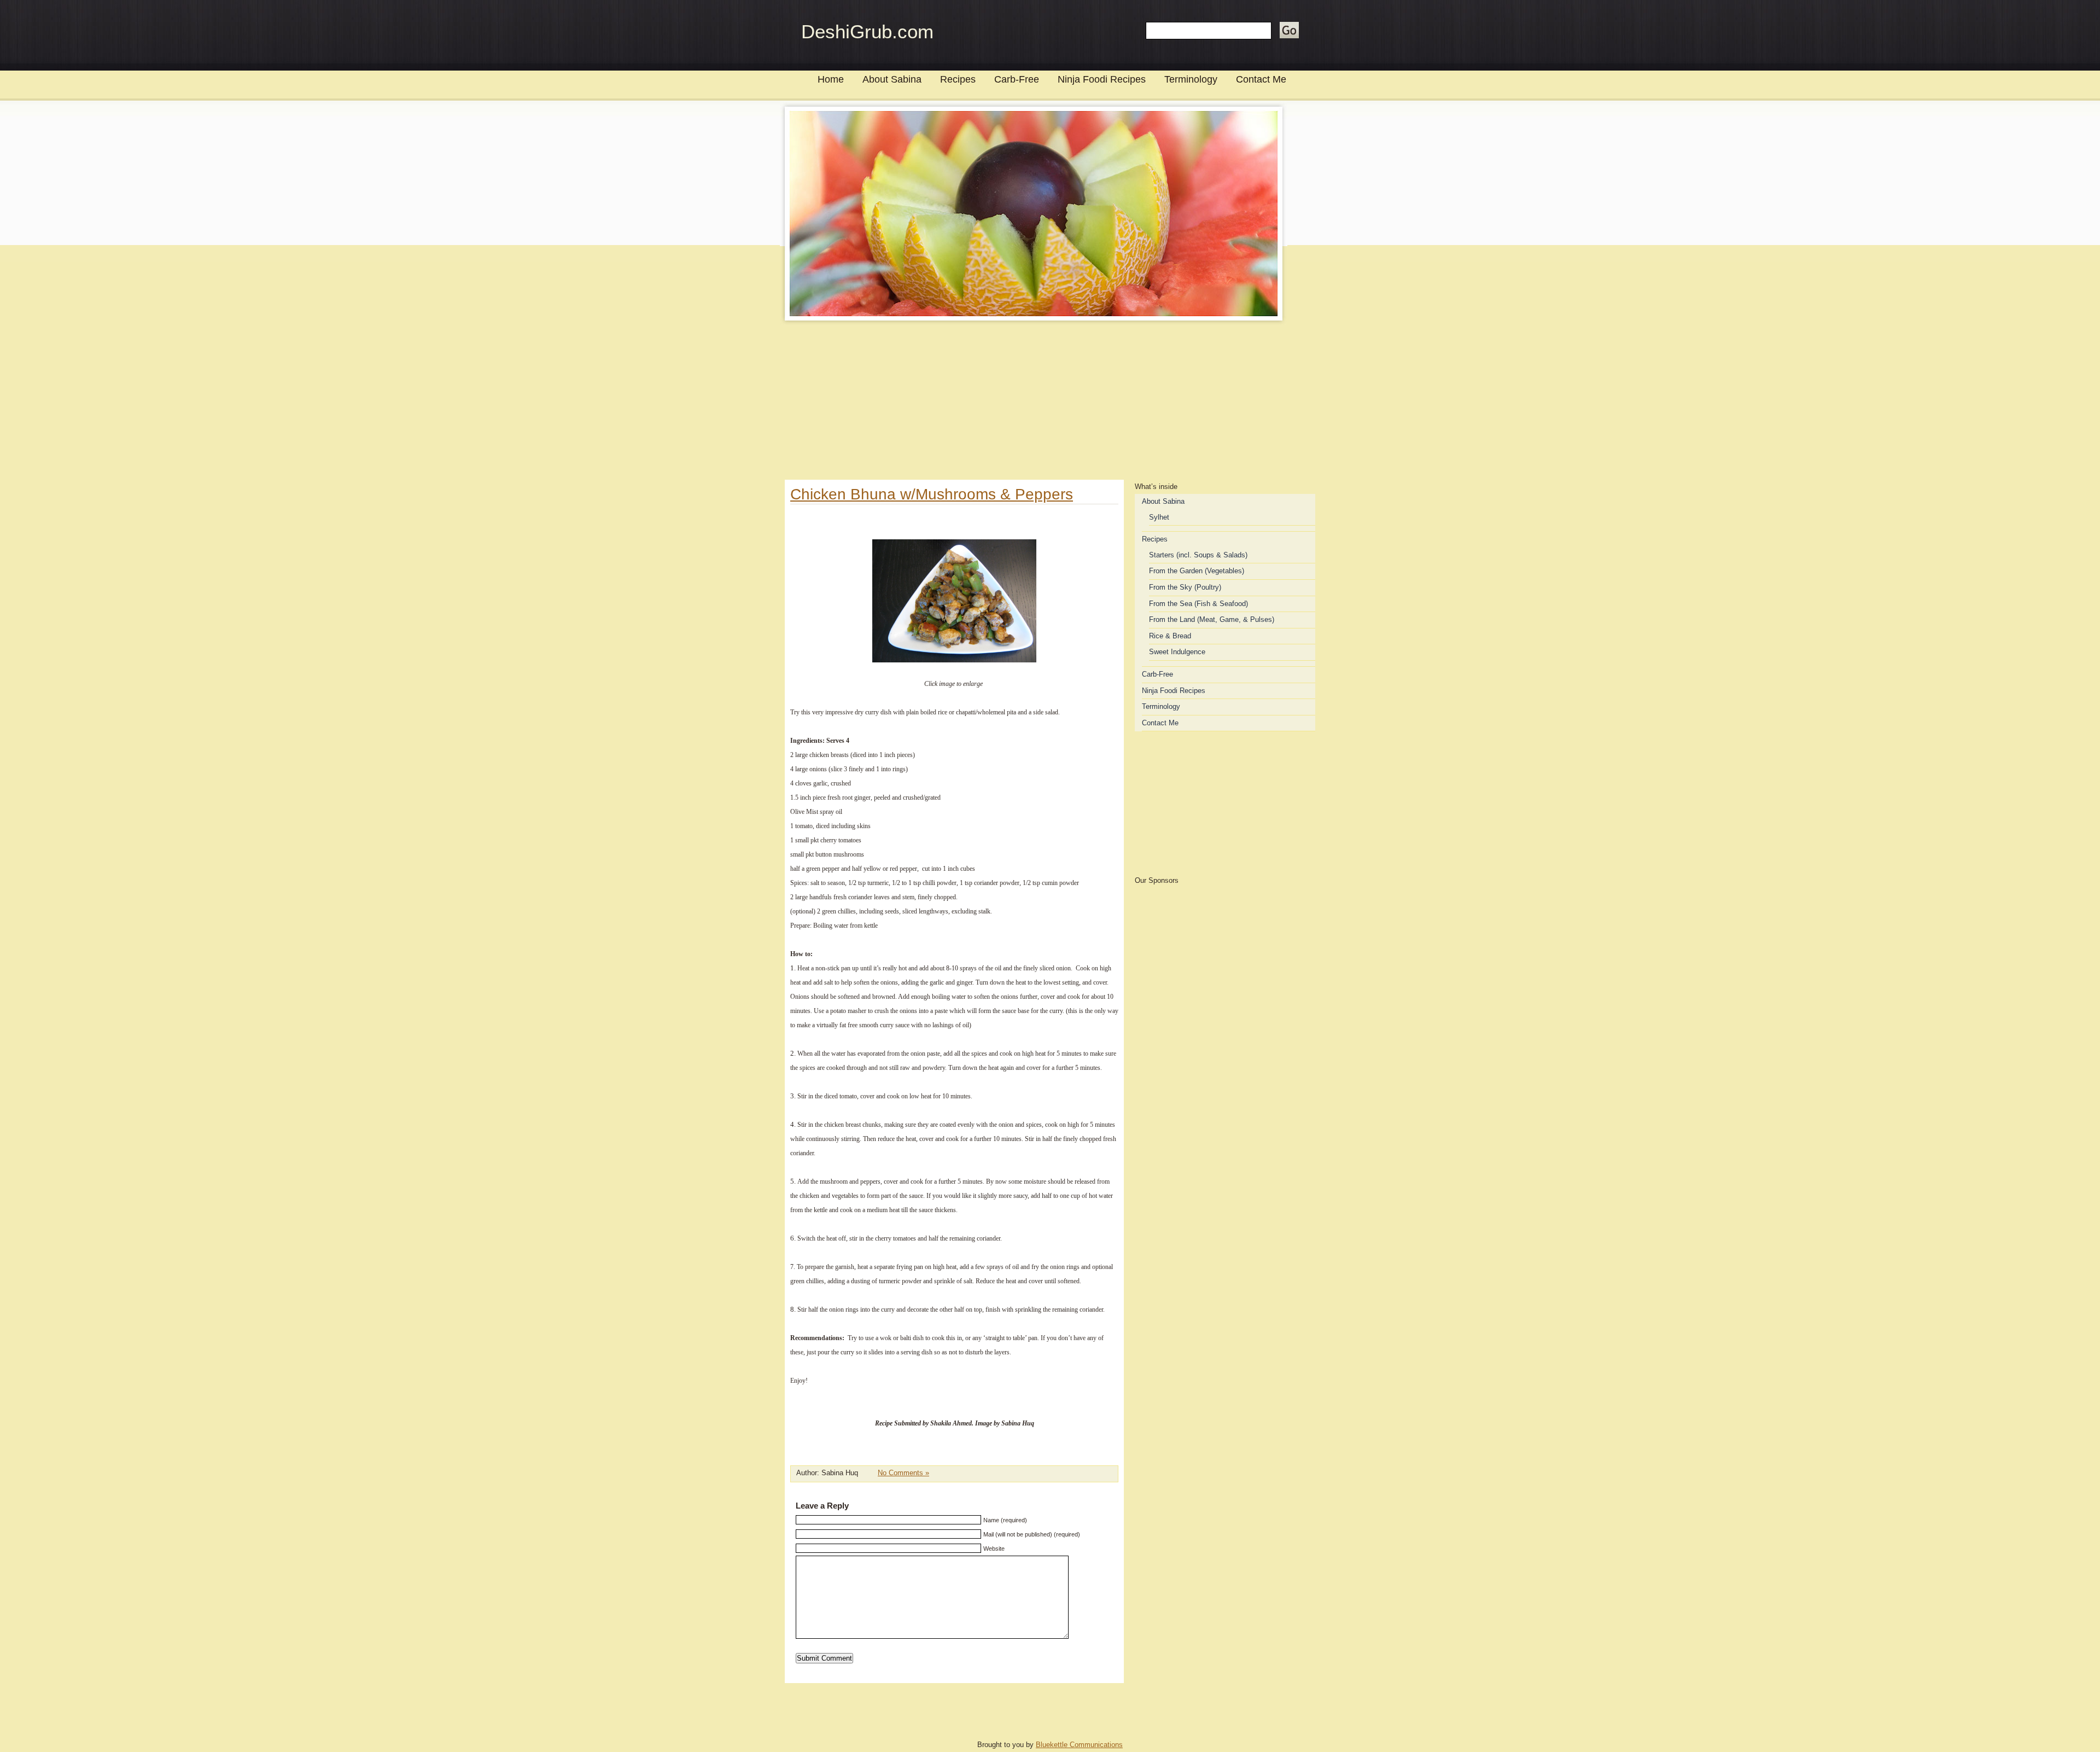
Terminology (1191, 79)
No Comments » (903, 1473)
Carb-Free (1017, 79)
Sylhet (1159, 517)
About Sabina (892, 79)
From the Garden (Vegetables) (1197, 571)
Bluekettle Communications (1079, 1745)
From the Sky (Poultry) (1185, 587)
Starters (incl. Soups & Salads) (1198, 555)
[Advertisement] (1050, 403)
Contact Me (1261, 79)
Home (831, 79)
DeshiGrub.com (867, 31)
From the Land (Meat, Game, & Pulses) (1212, 619)
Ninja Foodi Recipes (1102, 79)
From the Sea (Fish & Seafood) (1198, 604)
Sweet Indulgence (1177, 652)
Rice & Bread (1170, 636)
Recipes (958, 79)
